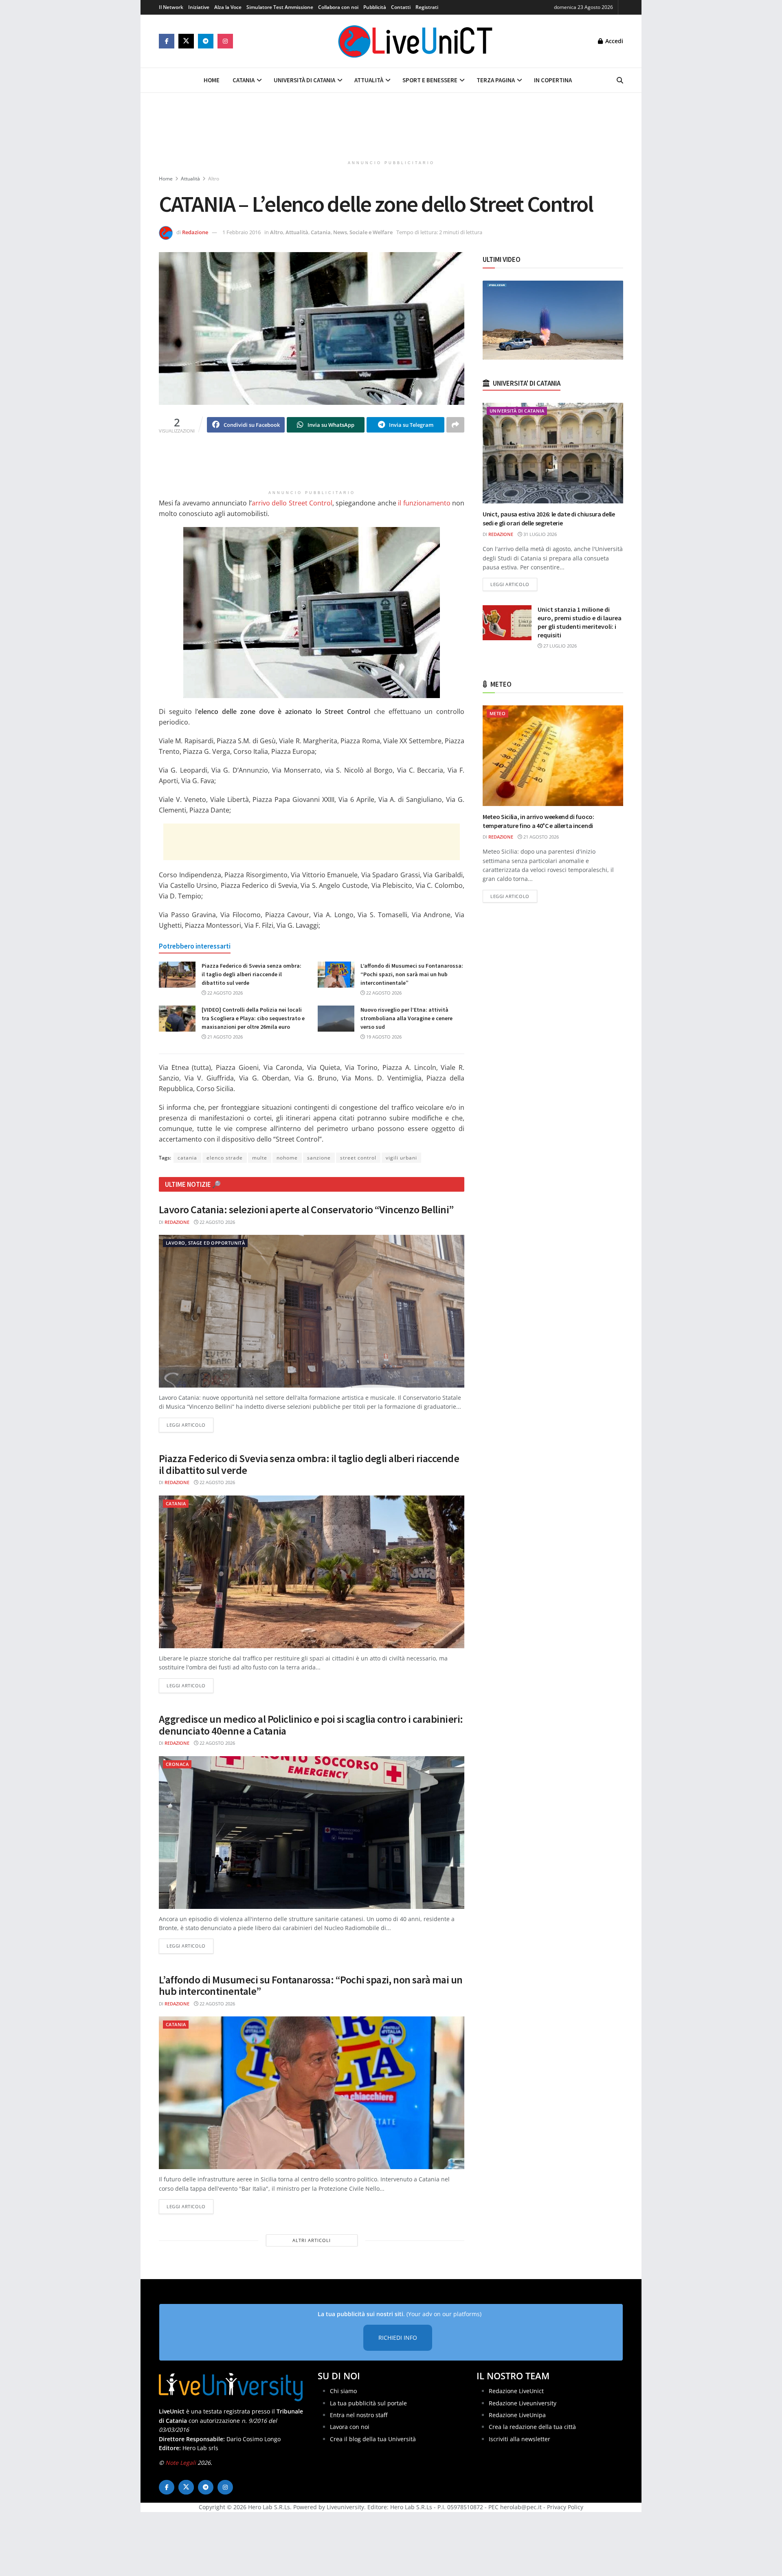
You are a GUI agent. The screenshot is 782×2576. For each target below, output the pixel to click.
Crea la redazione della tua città (532, 2427)
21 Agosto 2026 (224, 1037)
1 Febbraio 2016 (242, 232)
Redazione (195, 232)
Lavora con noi (350, 2427)
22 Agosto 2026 (224, 993)
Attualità (369, 80)
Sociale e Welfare (371, 232)
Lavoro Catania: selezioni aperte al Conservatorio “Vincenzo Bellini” (306, 1209)
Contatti (401, 7)
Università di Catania (304, 80)
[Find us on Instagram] (225, 41)
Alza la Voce (228, 7)
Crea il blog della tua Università (373, 2439)
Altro (214, 179)
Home (212, 80)
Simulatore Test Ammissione (280, 7)
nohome (287, 1158)
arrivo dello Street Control (292, 503)
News (340, 232)
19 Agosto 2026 (383, 1037)
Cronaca (177, 1764)
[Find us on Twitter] (186, 41)
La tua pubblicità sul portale (368, 2403)
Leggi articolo (190, 1425)
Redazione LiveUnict (516, 2391)
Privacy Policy (565, 2507)
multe (260, 1158)
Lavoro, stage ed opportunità (205, 1243)
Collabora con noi (338, 7)
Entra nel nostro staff (359, 2415)
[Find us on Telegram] (206, 41)
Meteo (498, 713)
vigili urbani (401, 1158)
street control (358, 1158)
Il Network (171, 7)
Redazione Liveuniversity (523, 2403)
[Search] (620, 80)
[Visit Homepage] (415, 41)
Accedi (613, 41)
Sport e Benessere (430, 80)
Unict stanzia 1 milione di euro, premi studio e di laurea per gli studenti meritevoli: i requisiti (580, 622)
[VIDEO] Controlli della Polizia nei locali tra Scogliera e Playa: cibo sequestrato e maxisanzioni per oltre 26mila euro (253, 1018)
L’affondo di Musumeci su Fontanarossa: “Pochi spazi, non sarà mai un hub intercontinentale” (412, 974)
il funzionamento (424, 503)
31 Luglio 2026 (539, 534)
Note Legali (181, 2463)
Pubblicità (375, 7)
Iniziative (199, 7)
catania (187, 1158)
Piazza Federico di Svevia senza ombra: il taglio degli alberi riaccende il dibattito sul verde (252, 974)
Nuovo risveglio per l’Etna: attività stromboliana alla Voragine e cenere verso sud (406, 1018)
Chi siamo (343, 2391)
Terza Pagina (496, 80)
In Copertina (553, 80)
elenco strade (225, 1158)
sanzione (319, 1158)
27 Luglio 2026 (559, 646)
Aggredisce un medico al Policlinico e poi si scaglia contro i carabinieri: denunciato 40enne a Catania (311, 1725)
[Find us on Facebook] (167, 41)
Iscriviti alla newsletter (520, 2439)
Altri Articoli (312, 2240)
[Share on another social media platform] (455, 425)
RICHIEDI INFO (398, 2338)
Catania (244, 80)
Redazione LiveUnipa (517, 2415)
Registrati (427, 7)
